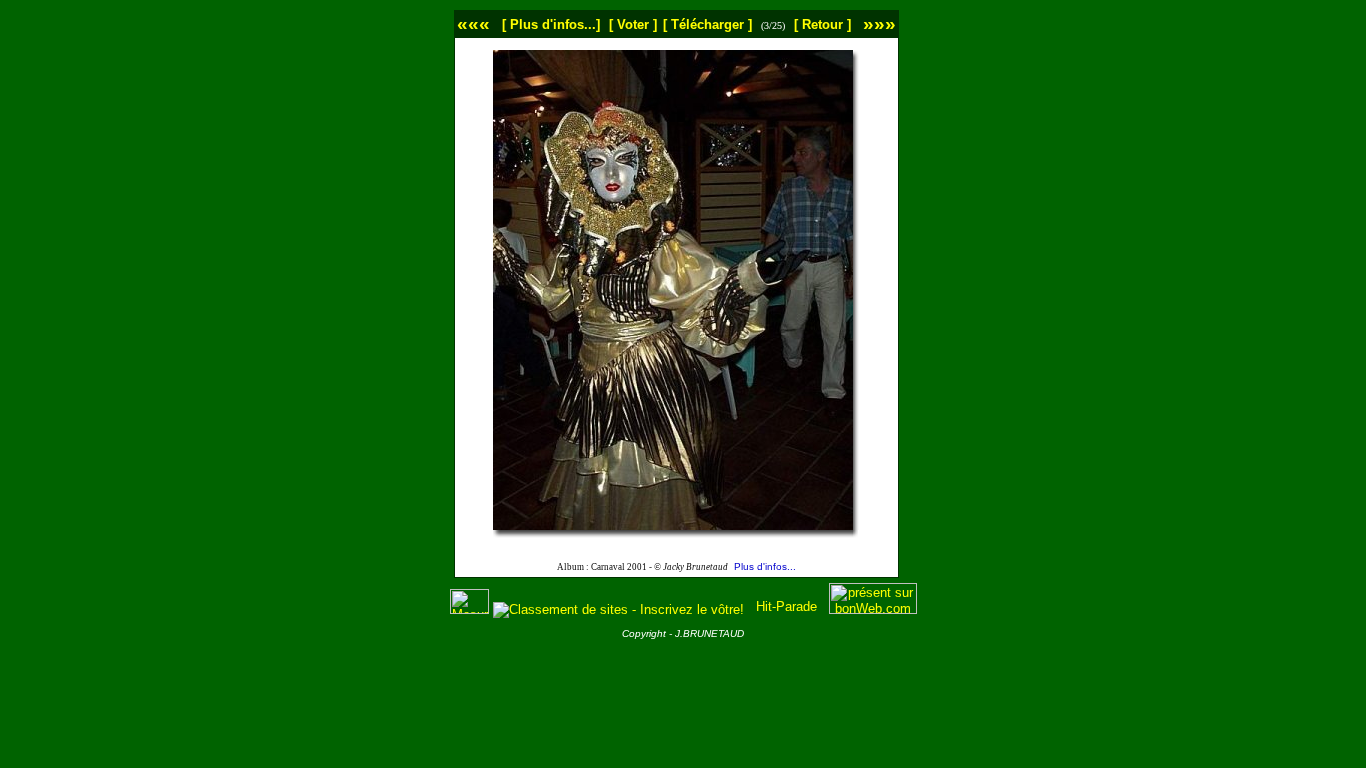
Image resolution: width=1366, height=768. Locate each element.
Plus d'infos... (765, 566)
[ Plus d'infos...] (551, 24)
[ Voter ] (633, 24)
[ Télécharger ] (707, 24)
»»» (879, 23)
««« (473, 23)
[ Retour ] (822, 24)
